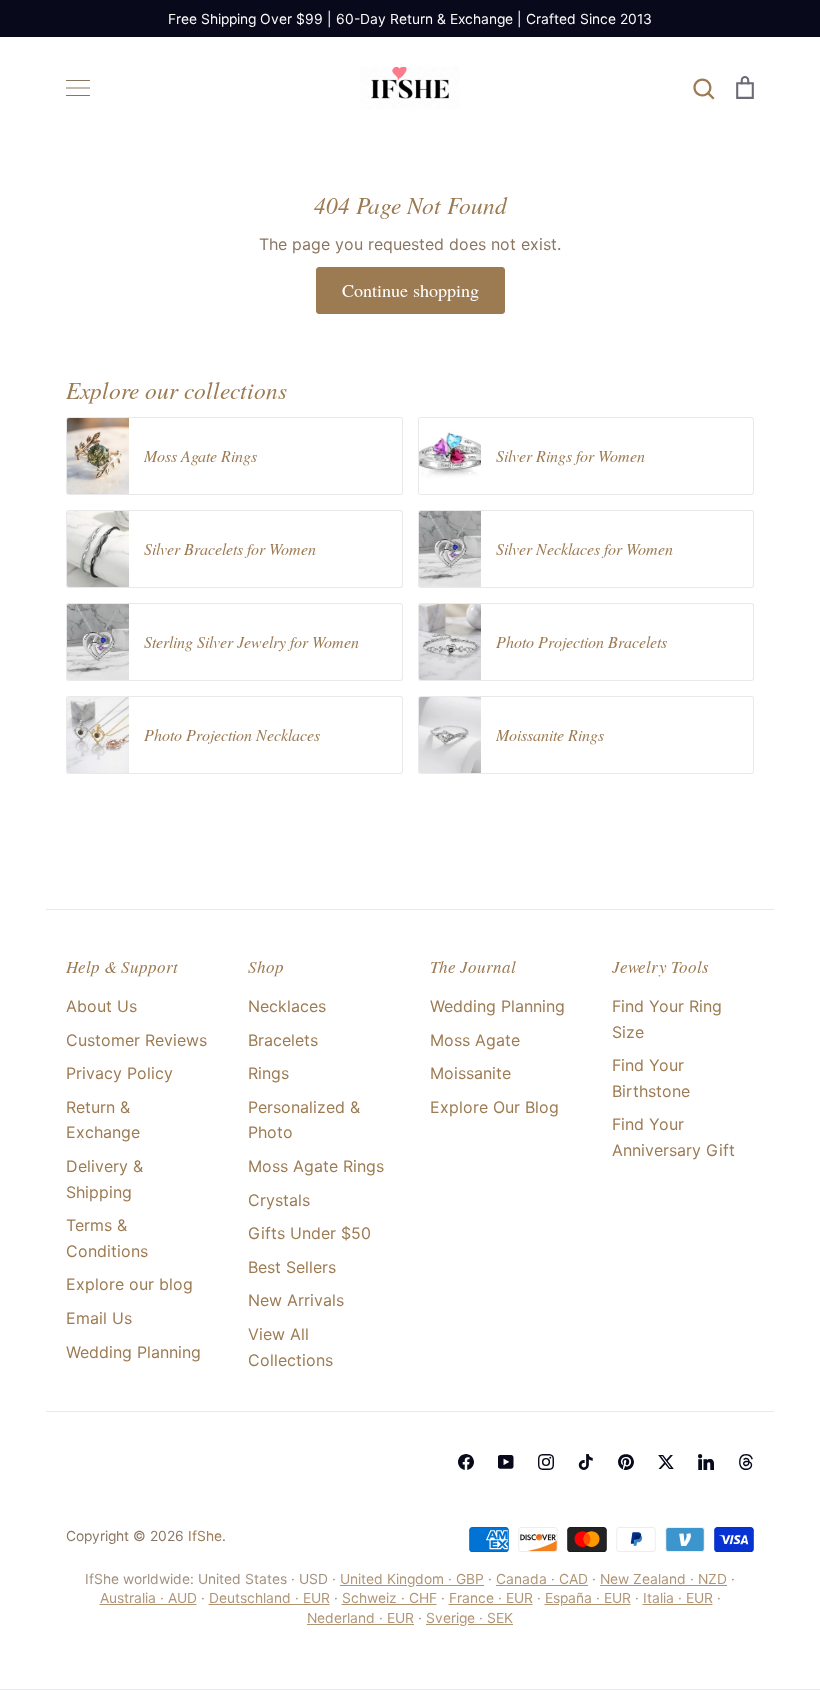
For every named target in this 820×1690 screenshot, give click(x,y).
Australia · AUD (148, 1598)
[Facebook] (466, 1462)
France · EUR (491, 1598)
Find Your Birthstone (651, 1078)
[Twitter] (666, 1462)
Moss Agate (475, 1040)
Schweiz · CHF (389, 1598)
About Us (101, 1006)
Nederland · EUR (360, 1618)
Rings (268, 1073)
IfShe (205, 1536)
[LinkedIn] (706, 1462)
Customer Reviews (136, 1040)
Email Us (99, 1318)
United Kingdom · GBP (412, 1579)
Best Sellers (292, 1267)
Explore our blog (129, 1284)
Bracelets (283, 1040)
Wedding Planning (133, 1352)
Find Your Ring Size (667, 1019)
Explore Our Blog (494, 1107)
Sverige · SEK (469, 1618)
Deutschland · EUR (269, 1598)
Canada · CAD (542, 1579)
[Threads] (746, 1462)
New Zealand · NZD (663, 1579)
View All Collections (290, 1347)
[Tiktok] (586, 1462)
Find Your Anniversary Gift (673, 1137)
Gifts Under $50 (309, 1233)
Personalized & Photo (304, 1120)
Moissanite (470, 1073)
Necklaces (287, 1006)
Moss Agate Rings (316, 1166)
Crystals (279, 1200)
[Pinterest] (626, 1462)
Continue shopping (410, 290)
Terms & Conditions (107, 1238)
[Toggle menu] (78, 88)
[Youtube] (506, 1462)
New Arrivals (296, 1300)
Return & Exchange (103, 1120)
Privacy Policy (119, 1073)
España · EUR (588, 1598)
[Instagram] (546, 1462)
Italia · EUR (678, 1598)
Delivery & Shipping (104, 1179)
